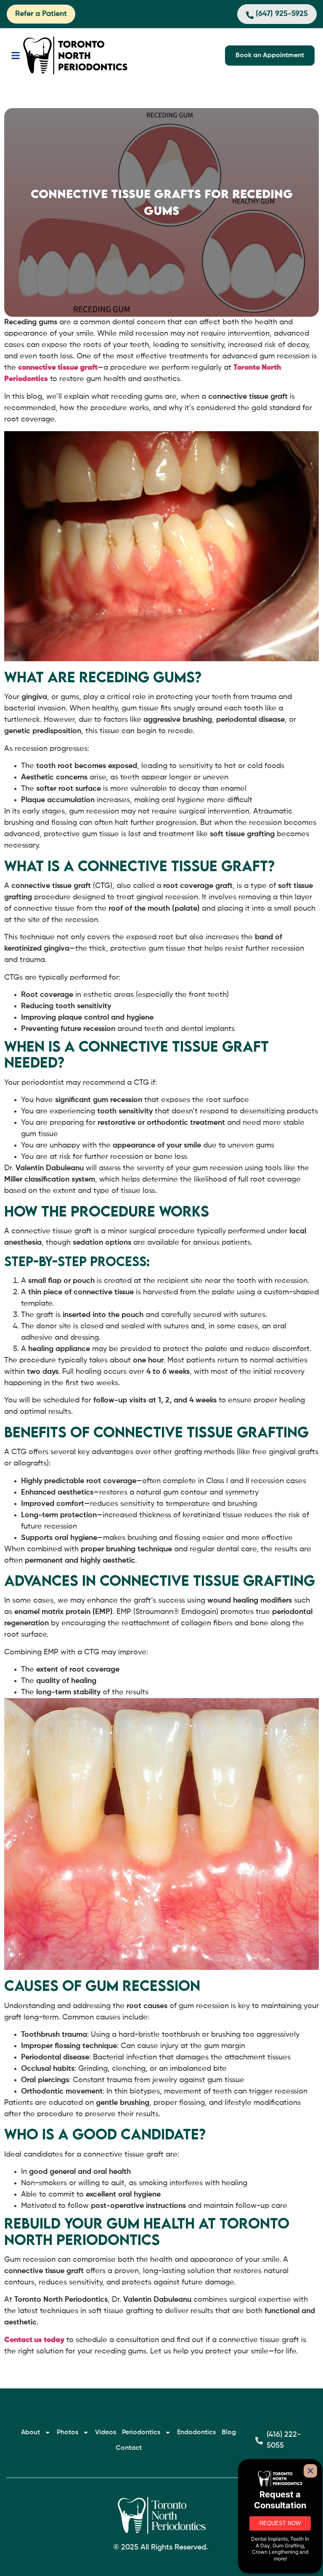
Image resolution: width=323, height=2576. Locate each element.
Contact (129, 2448)
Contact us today (34, 2340)
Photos (68, 2433)
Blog (229, 2433)
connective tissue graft (58, 368)
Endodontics (196, 2433)
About (30, 2433)
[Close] (310, 2471)
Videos (106, 2433)
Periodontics (141, 2433)
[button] (15, 56)
